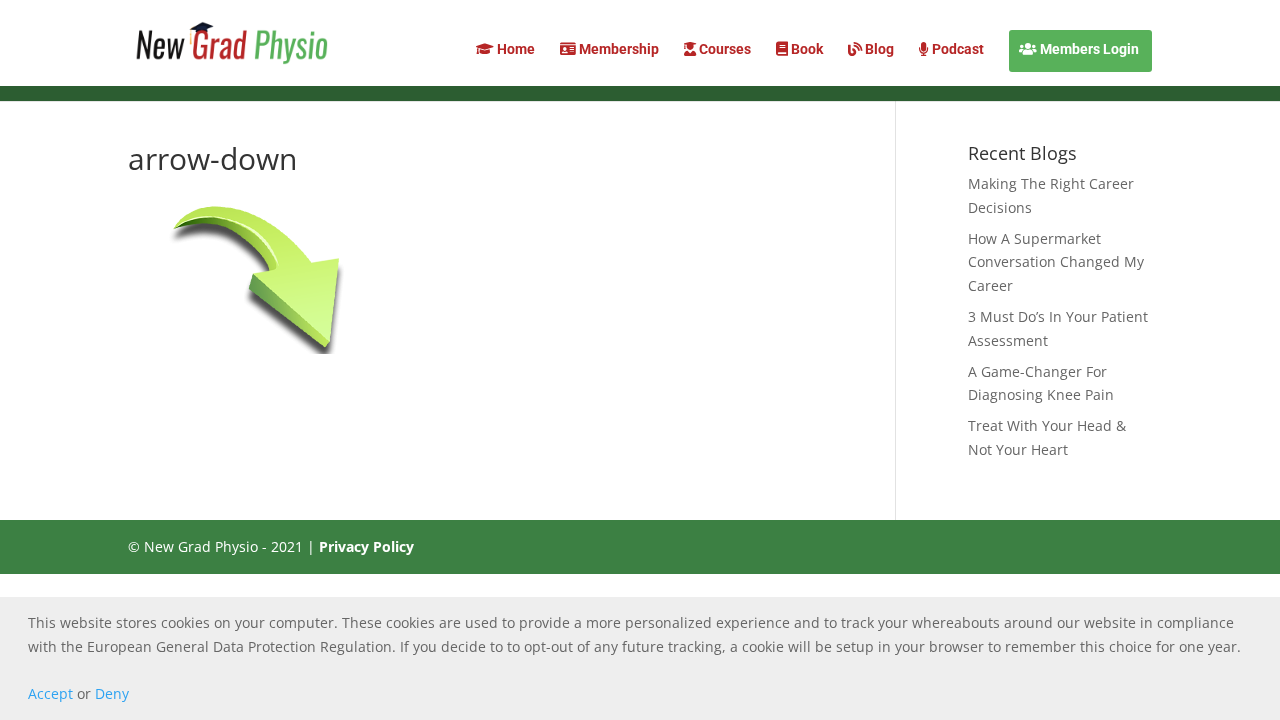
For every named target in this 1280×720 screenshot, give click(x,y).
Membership (617, 49)
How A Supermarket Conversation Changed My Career (1056, 262)
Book (805, 49)
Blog (878, 49)
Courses (723, 49)
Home (514, 49)
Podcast (956, 49)
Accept (50, 693)
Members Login (1088, 49)
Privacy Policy (366, 546)
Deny (112, 693)
